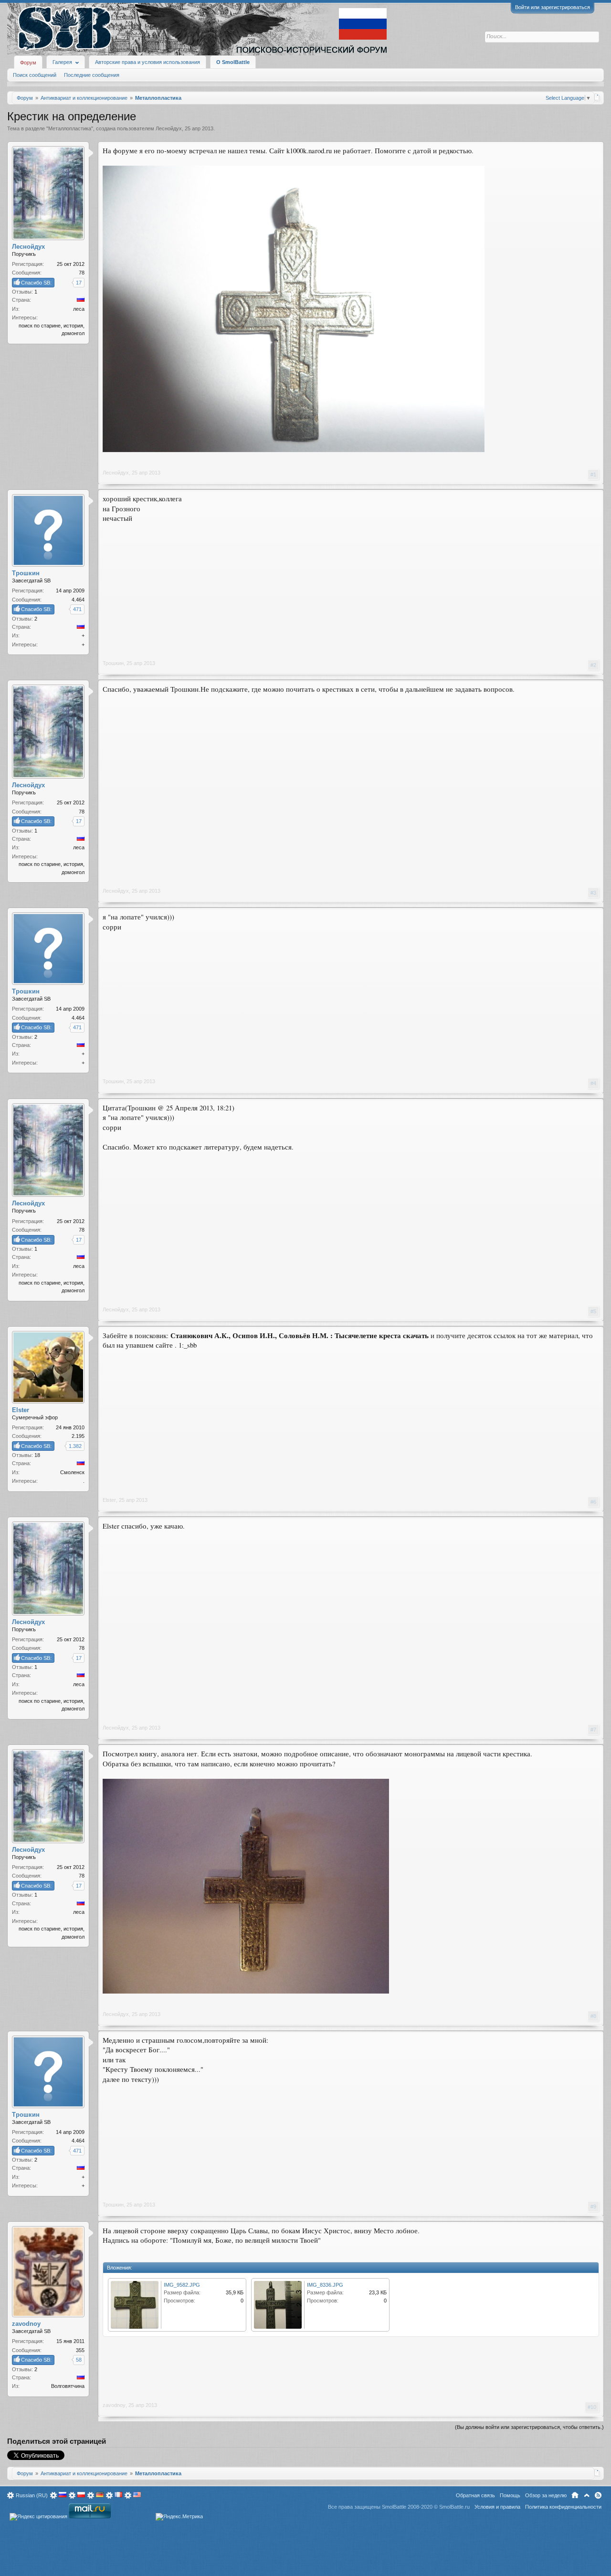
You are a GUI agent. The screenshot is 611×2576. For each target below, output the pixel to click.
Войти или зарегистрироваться (553, 7)
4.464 (78, 600)
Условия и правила (497, 2507)
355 (80, 2350)
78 (82, 273)
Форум (28, 63)
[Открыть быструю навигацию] (597, 97)
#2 (593, 665)
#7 (593, 1730)
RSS (598, 2495)
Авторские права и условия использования (147, 62)
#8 (593, 2016)
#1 (593, 475)
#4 (593, 1083)
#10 (592, 2407)
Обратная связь (475, 2495)
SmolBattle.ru (454, 2507)
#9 (593, 2206)
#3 (593, 893)
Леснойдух (169, 128)
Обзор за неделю (546, 2495)
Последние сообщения (92, 75)
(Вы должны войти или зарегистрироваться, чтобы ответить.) (529, 2427)
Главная (575, 2495)
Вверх (587, 2495)
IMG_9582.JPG (182, 2285)
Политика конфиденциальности (563, 2507)
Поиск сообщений (35, 75)
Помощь (510, 2495)
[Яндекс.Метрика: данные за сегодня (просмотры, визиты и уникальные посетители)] (179, 2517)
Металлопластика (70, 128)
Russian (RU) (32, 2495)
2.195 (78, 1436)
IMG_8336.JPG (325, 2285)
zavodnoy (114, 2405)
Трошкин (113, 663)
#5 (593, 1311)
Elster (109, 1500)
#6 (593, 1502)
